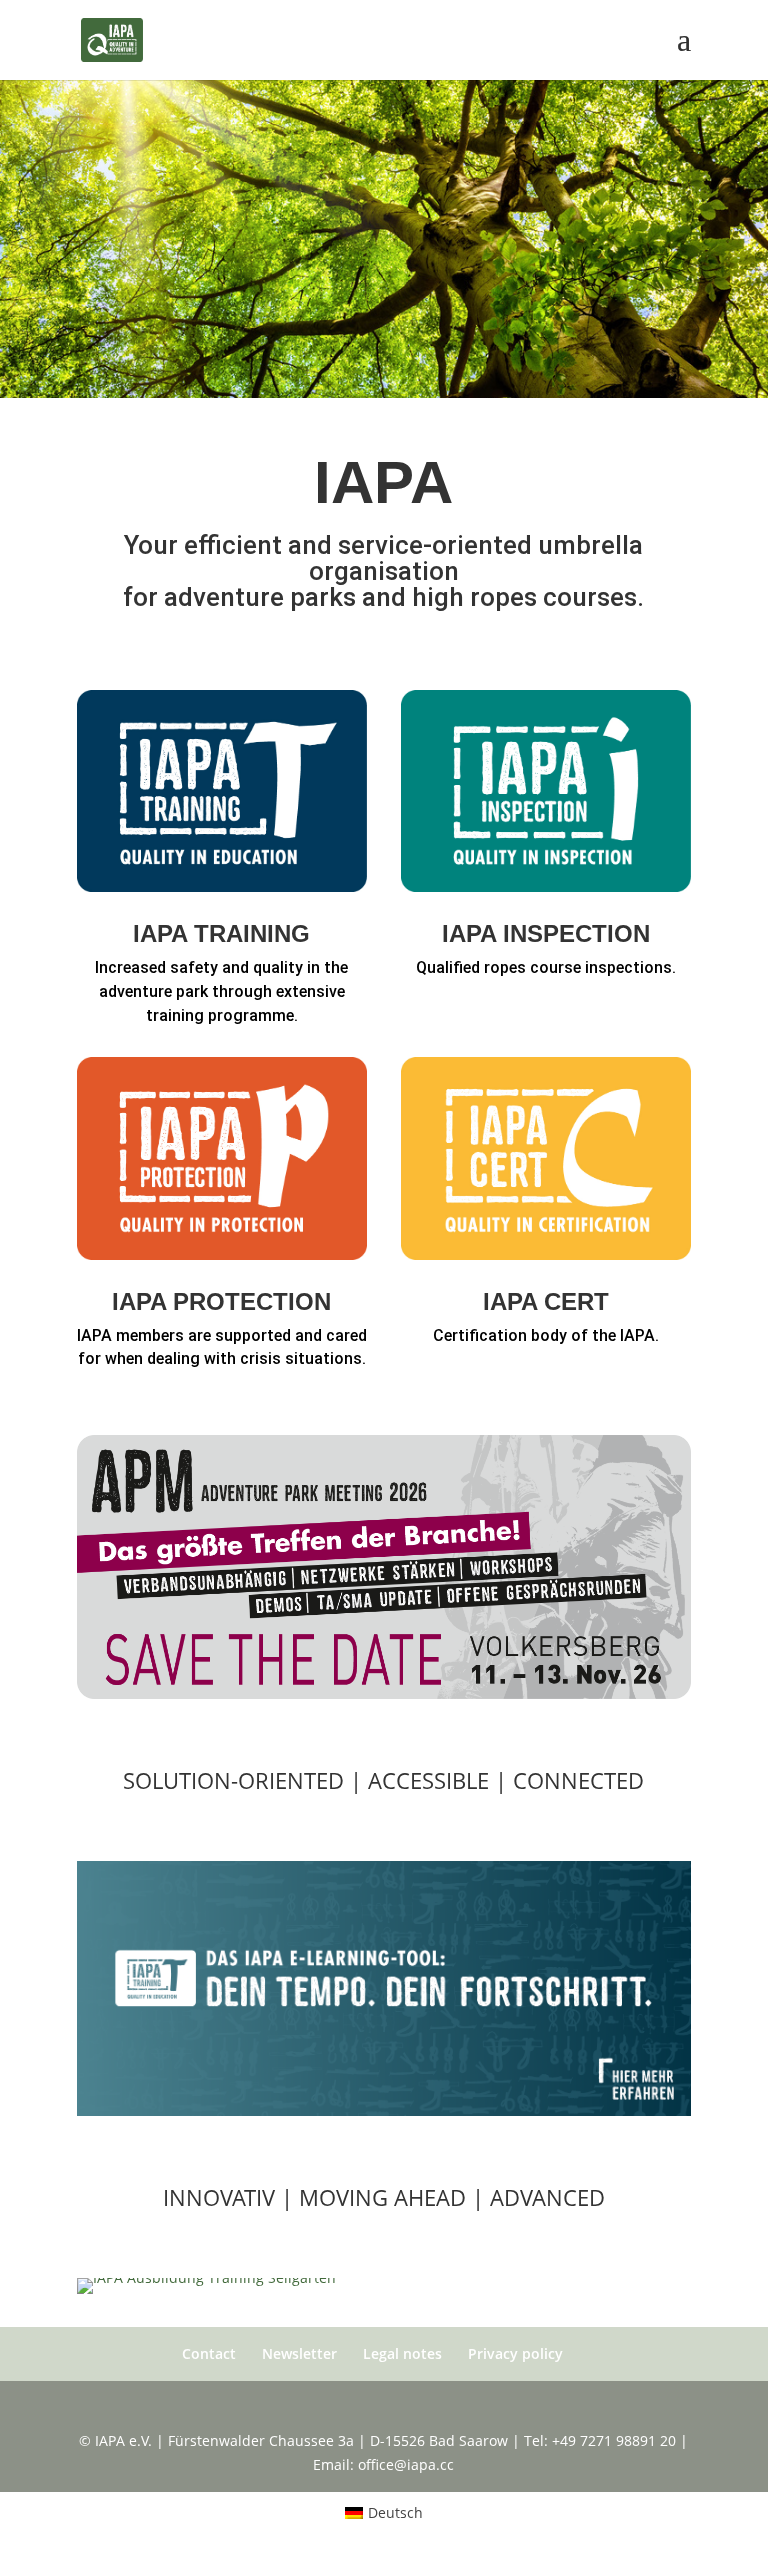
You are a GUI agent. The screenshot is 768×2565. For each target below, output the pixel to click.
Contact (209, 2353)
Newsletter (299, 2353)
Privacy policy (515, 2353)
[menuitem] (384, 2513)
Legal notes (402, 2353)
